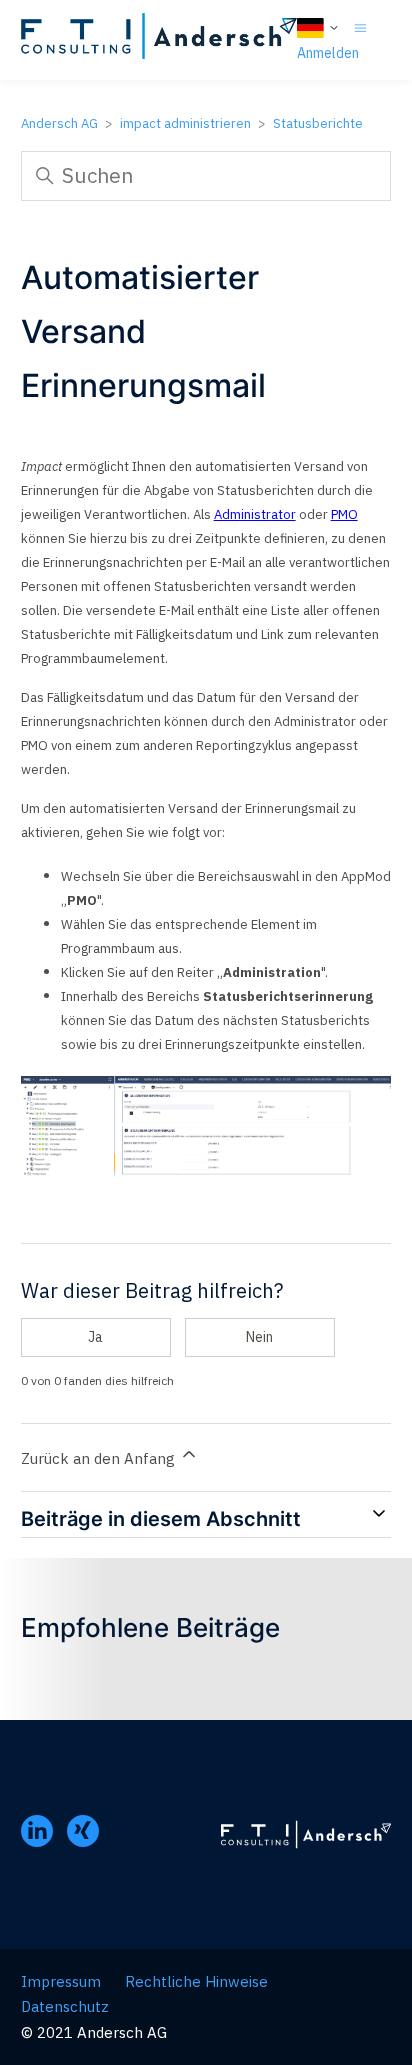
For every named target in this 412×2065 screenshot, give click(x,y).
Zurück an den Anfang (100, 1458)
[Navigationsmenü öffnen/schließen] (360, 26)
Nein (259, 1337)
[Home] (159, 40)
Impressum (61, 1981)
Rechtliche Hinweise (196, 1981)
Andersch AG (59, 123)
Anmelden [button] (328, 53)
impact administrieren (185, 123)
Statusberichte (318, 123)
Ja (95, 1337)
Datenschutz (65, 2006)
